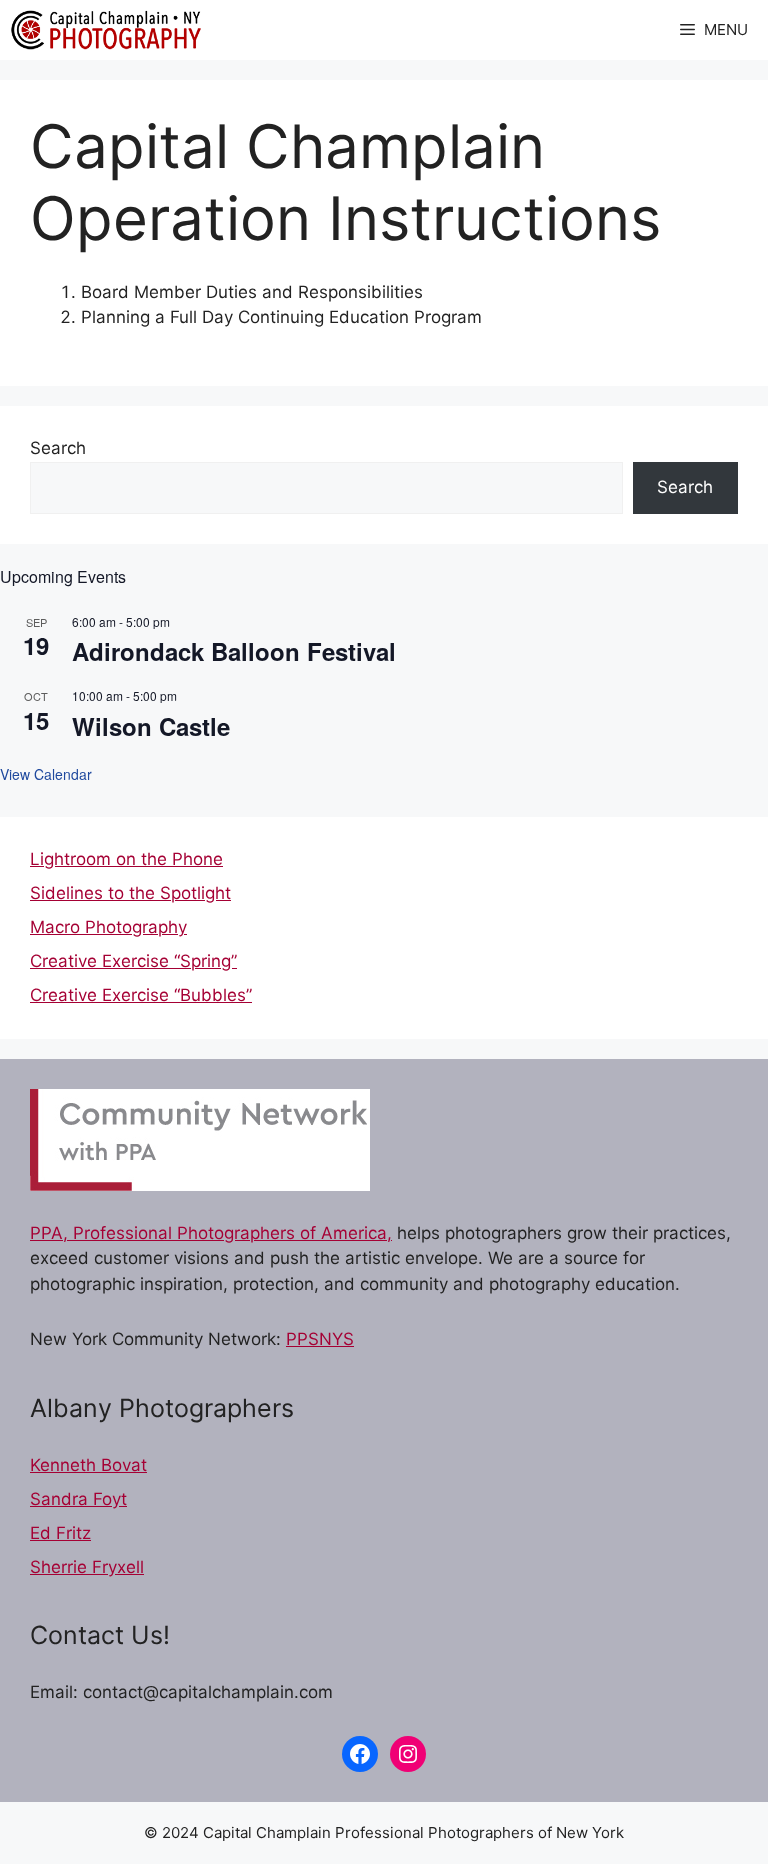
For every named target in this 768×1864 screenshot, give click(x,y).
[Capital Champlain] (105, 30)
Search (58, 448)
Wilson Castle (151, 726)
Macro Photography (108, 927)
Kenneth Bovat (88, 1465)
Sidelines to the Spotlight (130, 893)
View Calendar (46, 774)
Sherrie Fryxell (87, 1567)
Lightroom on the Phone (126, 859)
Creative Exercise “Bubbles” (141, 995)
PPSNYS (320, 1339)
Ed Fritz (60, 1533)
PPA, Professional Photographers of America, (211, 1233)
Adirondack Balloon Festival (234, 651)
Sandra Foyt (78, 1499)
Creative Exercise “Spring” (133, 961)
